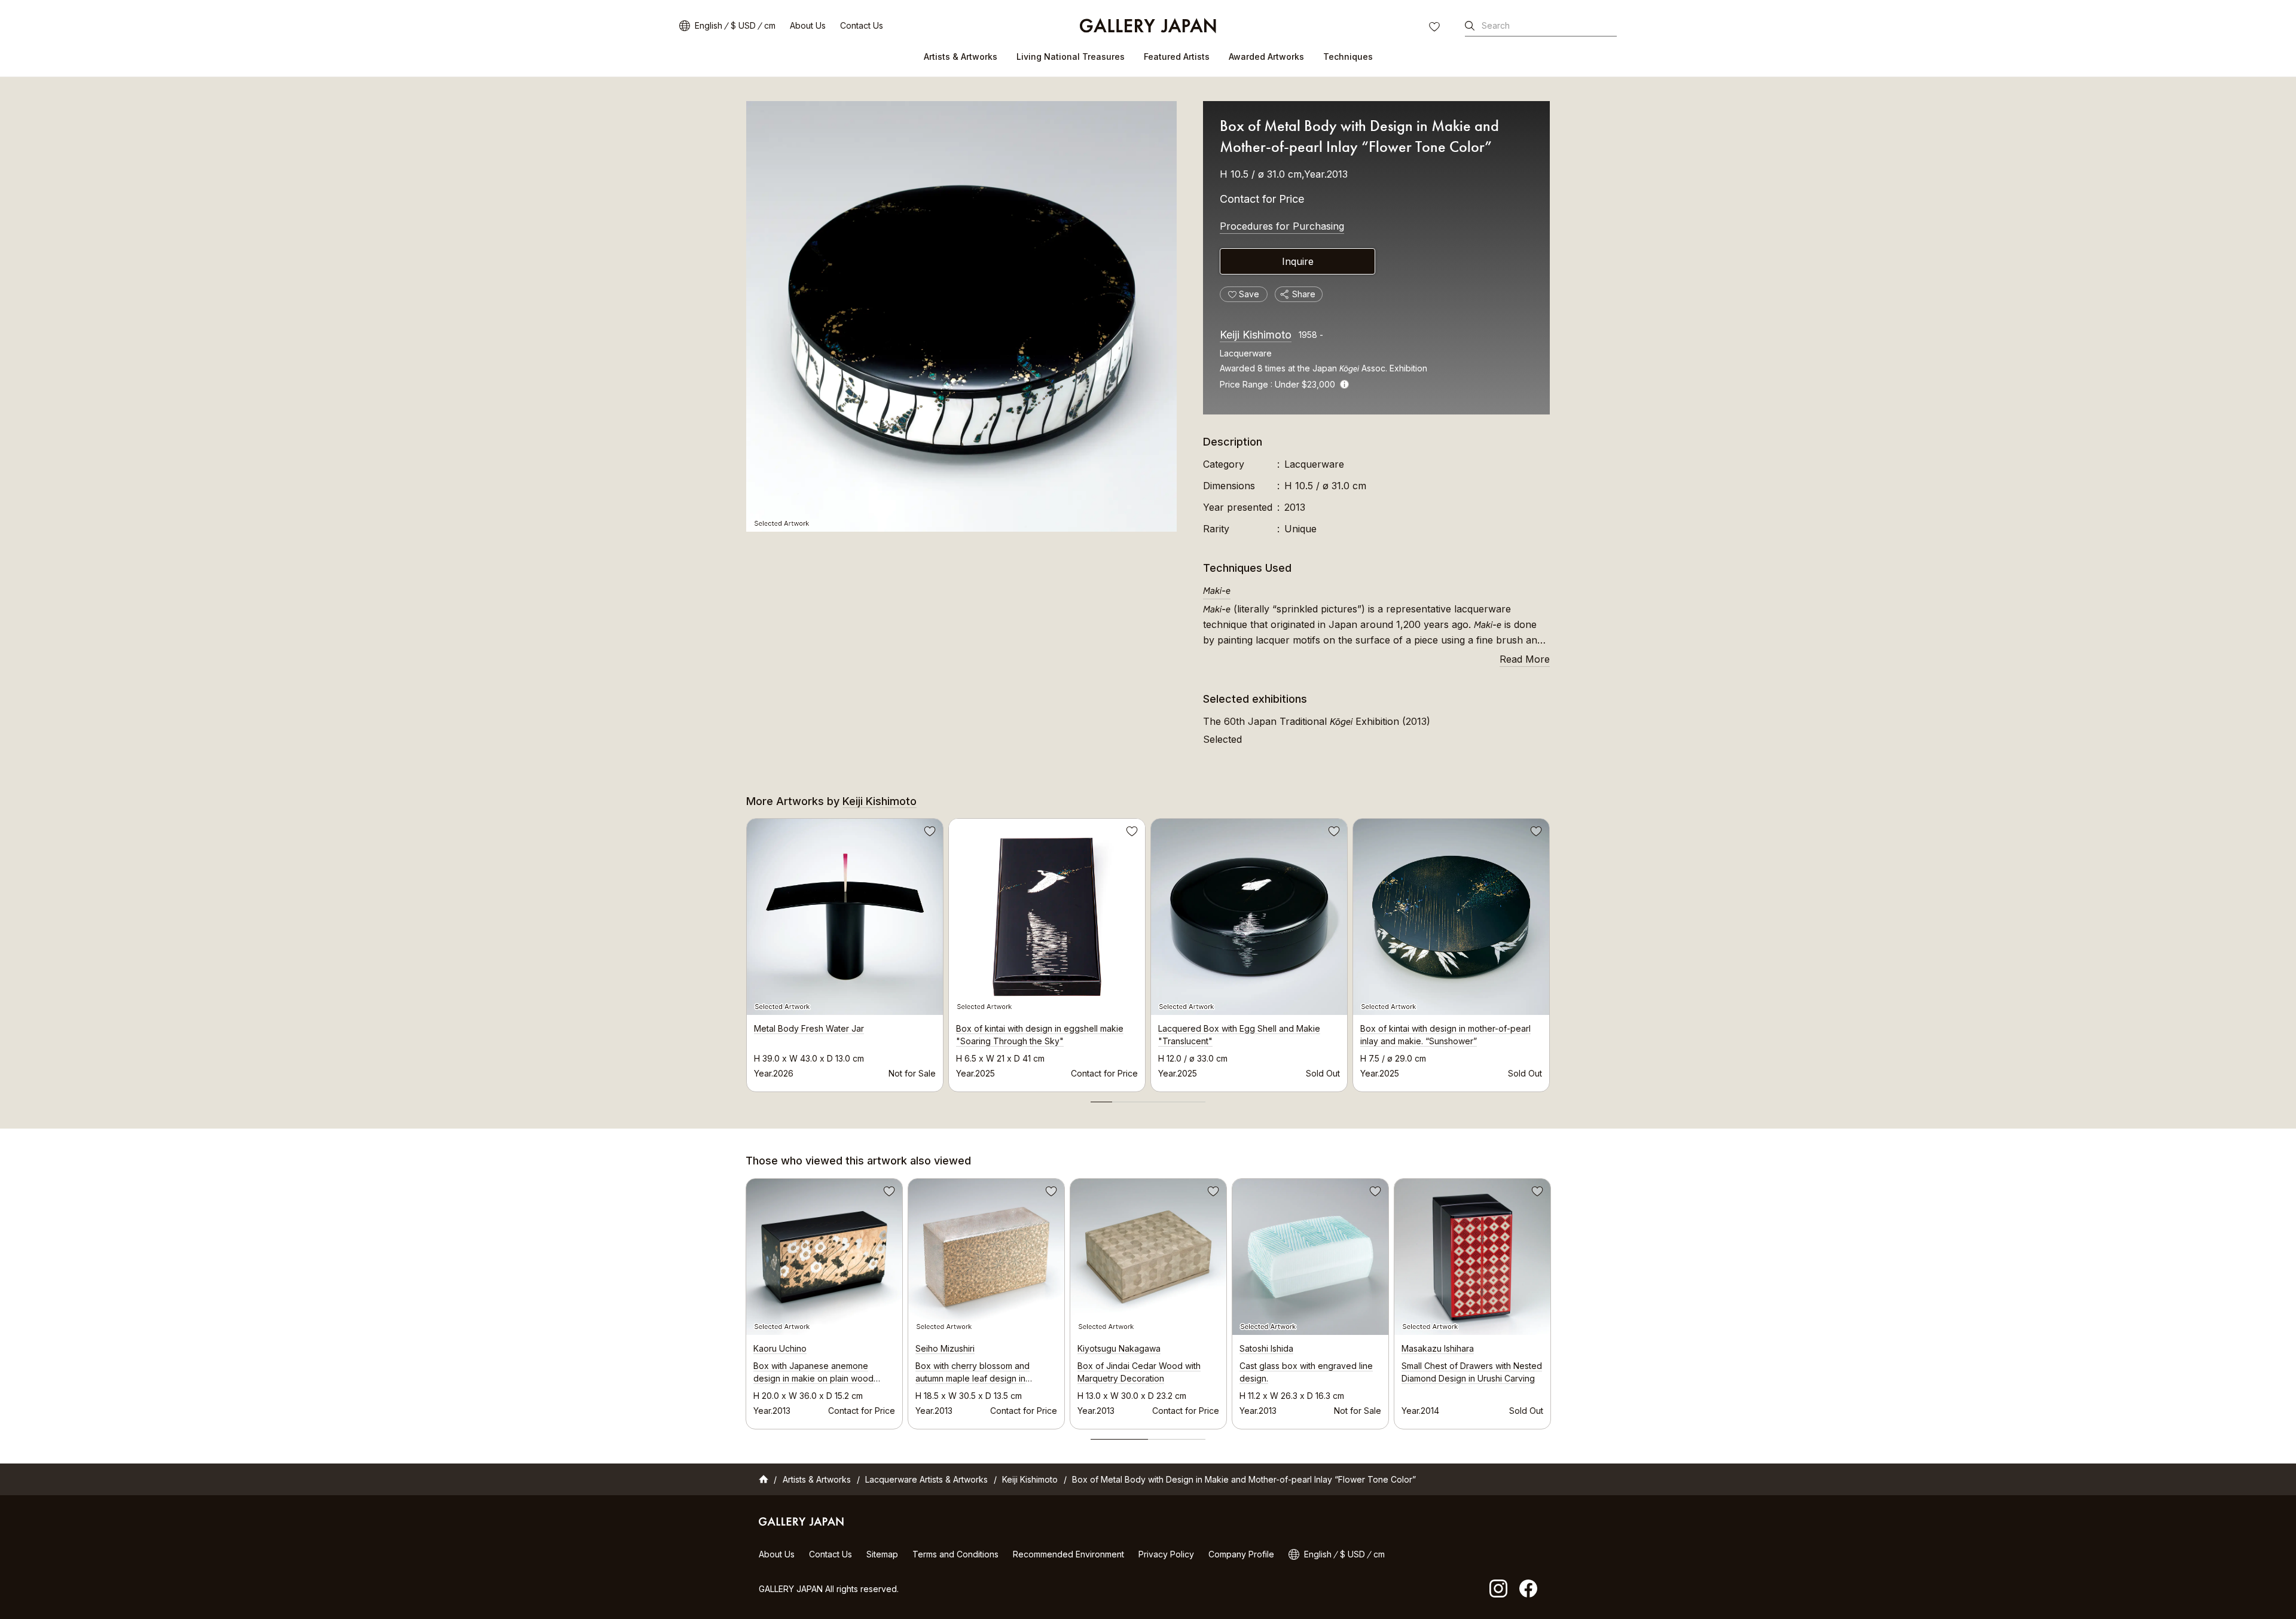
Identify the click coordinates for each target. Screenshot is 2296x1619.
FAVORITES (1436, 28)
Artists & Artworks (961, 57)
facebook (1528, 1588)
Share (1304, 294)
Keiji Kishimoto (1256, 335)
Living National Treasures (1071, 57)
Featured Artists (1177, 57)
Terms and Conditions (955, 1554)
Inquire (1298, 261)
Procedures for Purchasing (1282, 226)
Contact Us (862, 25)
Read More (1525, 659)
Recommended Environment (1068, 1554)
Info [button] (1344, 384)
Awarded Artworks (1266, 57)
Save (929, 833)
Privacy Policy (1166, 1554)
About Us (808, 25)
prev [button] (746, 952)
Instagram (1498, 1588)
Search (1496, 25)
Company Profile (1241, 1554)
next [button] (1550, 952)
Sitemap (882, 1554)
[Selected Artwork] (961, 316)
